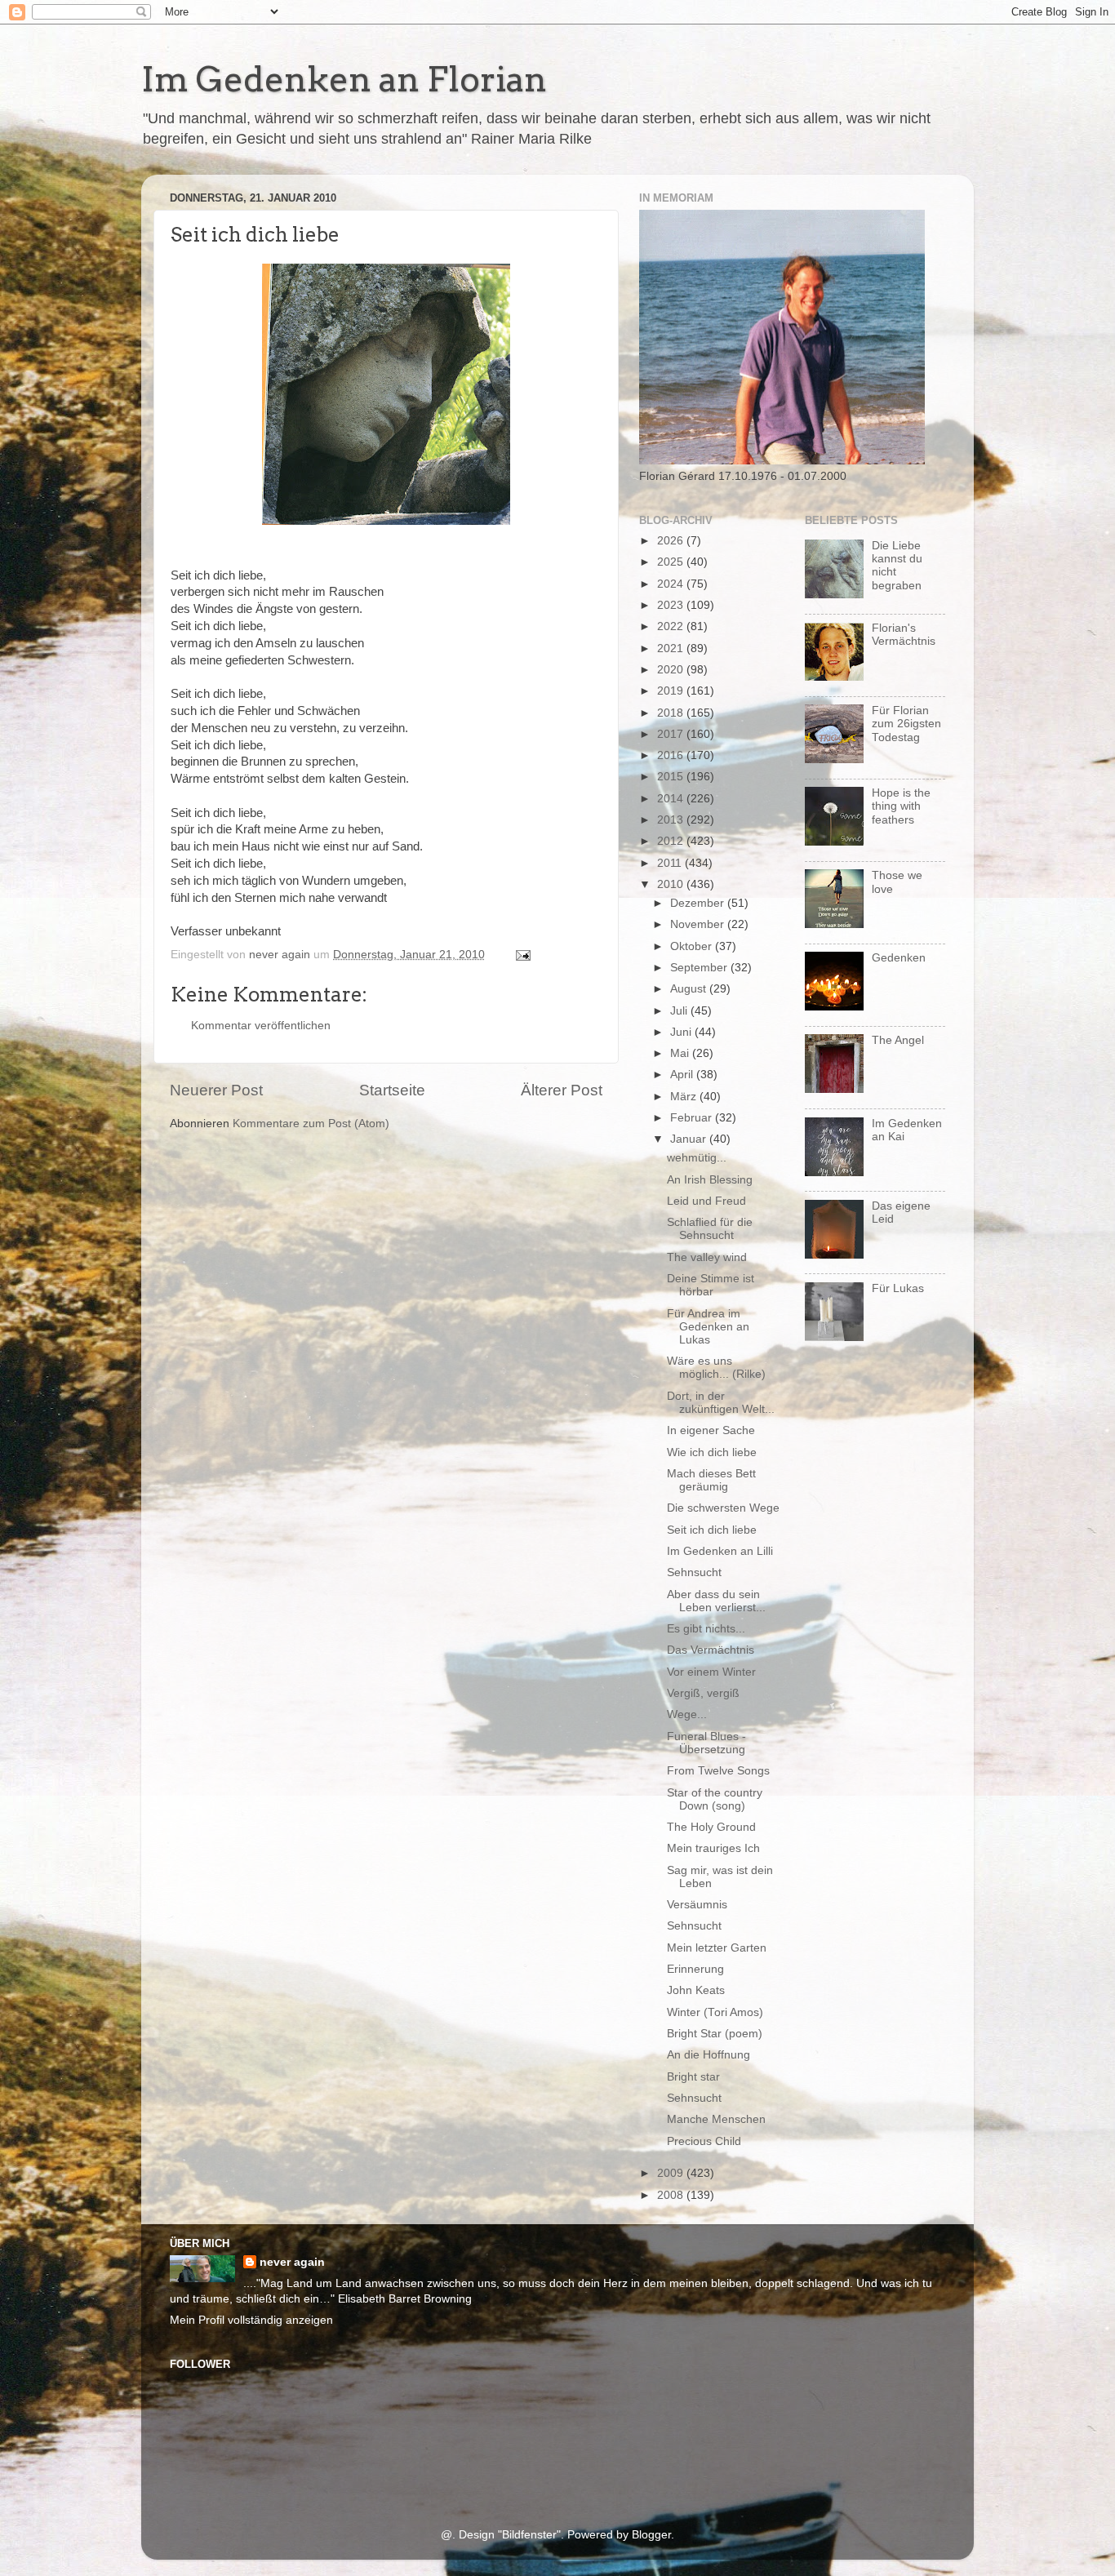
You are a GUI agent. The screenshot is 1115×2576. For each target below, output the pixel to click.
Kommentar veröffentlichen (261, 1026)
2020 (672, 670)
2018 (672, 713)
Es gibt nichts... (706, 1629)
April (683, 1075)
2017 (672, 734)
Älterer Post (562, 1090)
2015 (672, 777)
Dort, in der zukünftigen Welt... (721, 1403)
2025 (672, 562)
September (700, 968)
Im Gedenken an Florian (344, 79)
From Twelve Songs (718, 1771)
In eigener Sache (711, 1430)
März (685, 1097)
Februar (693, 1118)
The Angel (898, 1040)
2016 (672, 755)
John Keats (696, 1990)
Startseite (392, 1090)
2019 (672, 691)
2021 (672, 648)
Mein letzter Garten (717, 1948)
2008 (672, 2195)
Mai (681, 1053)
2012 (672, 841)
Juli (680, 1011)
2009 (672, 2173)
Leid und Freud (706, 1201)
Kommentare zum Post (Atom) (311, 1124)
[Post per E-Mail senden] (522, 955)
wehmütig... (697, 1158)
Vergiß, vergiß (703, 1693)
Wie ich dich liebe (712, 1452)
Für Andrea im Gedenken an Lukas (708, 1327)
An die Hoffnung (709, 2055)
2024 (672, 584)
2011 (671, 863)
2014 (672, 799)
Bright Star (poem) (715, 2034)
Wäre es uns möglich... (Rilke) (716, 1368)
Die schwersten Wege (723, 1508)
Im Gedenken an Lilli (720, 1551)
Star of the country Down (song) (715, 1799)
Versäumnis (697, 1905)
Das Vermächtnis (711, 1650)
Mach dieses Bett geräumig (711, 1480)
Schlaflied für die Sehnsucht (710, 1229)
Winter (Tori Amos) (715, 2012)
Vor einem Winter (711, 1672)
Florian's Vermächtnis (904, 635)
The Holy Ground (711, 1827)
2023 (672, 605)
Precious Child (704, 2141)
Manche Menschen (716, 2119)
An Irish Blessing (710, 1180)
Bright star (693, 2077)
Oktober (693, 946)
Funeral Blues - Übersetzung (706, 1743)
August (690, 989)
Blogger (651, 2535)
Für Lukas (898, 1288)
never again (292, 2262)
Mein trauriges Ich (713, 1848)
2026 (672, 541)
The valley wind (707, 1257)
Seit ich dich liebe (712, 1530)
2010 (672, 884)
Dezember (699, 903)
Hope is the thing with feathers (901, 806)
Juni (682, 1032)
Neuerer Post (216, 1090)
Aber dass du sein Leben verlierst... (716, 1601)
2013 (672, 820)
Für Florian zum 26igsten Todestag (906, 724)
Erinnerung (695, 1969)
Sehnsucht (694, 1572)
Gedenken (899, 958)
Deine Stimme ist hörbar (711, 1285)
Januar (690, 1139)
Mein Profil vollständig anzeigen (251, 2320)
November (699, 924)
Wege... (687, 1714)
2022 (672, 626)
